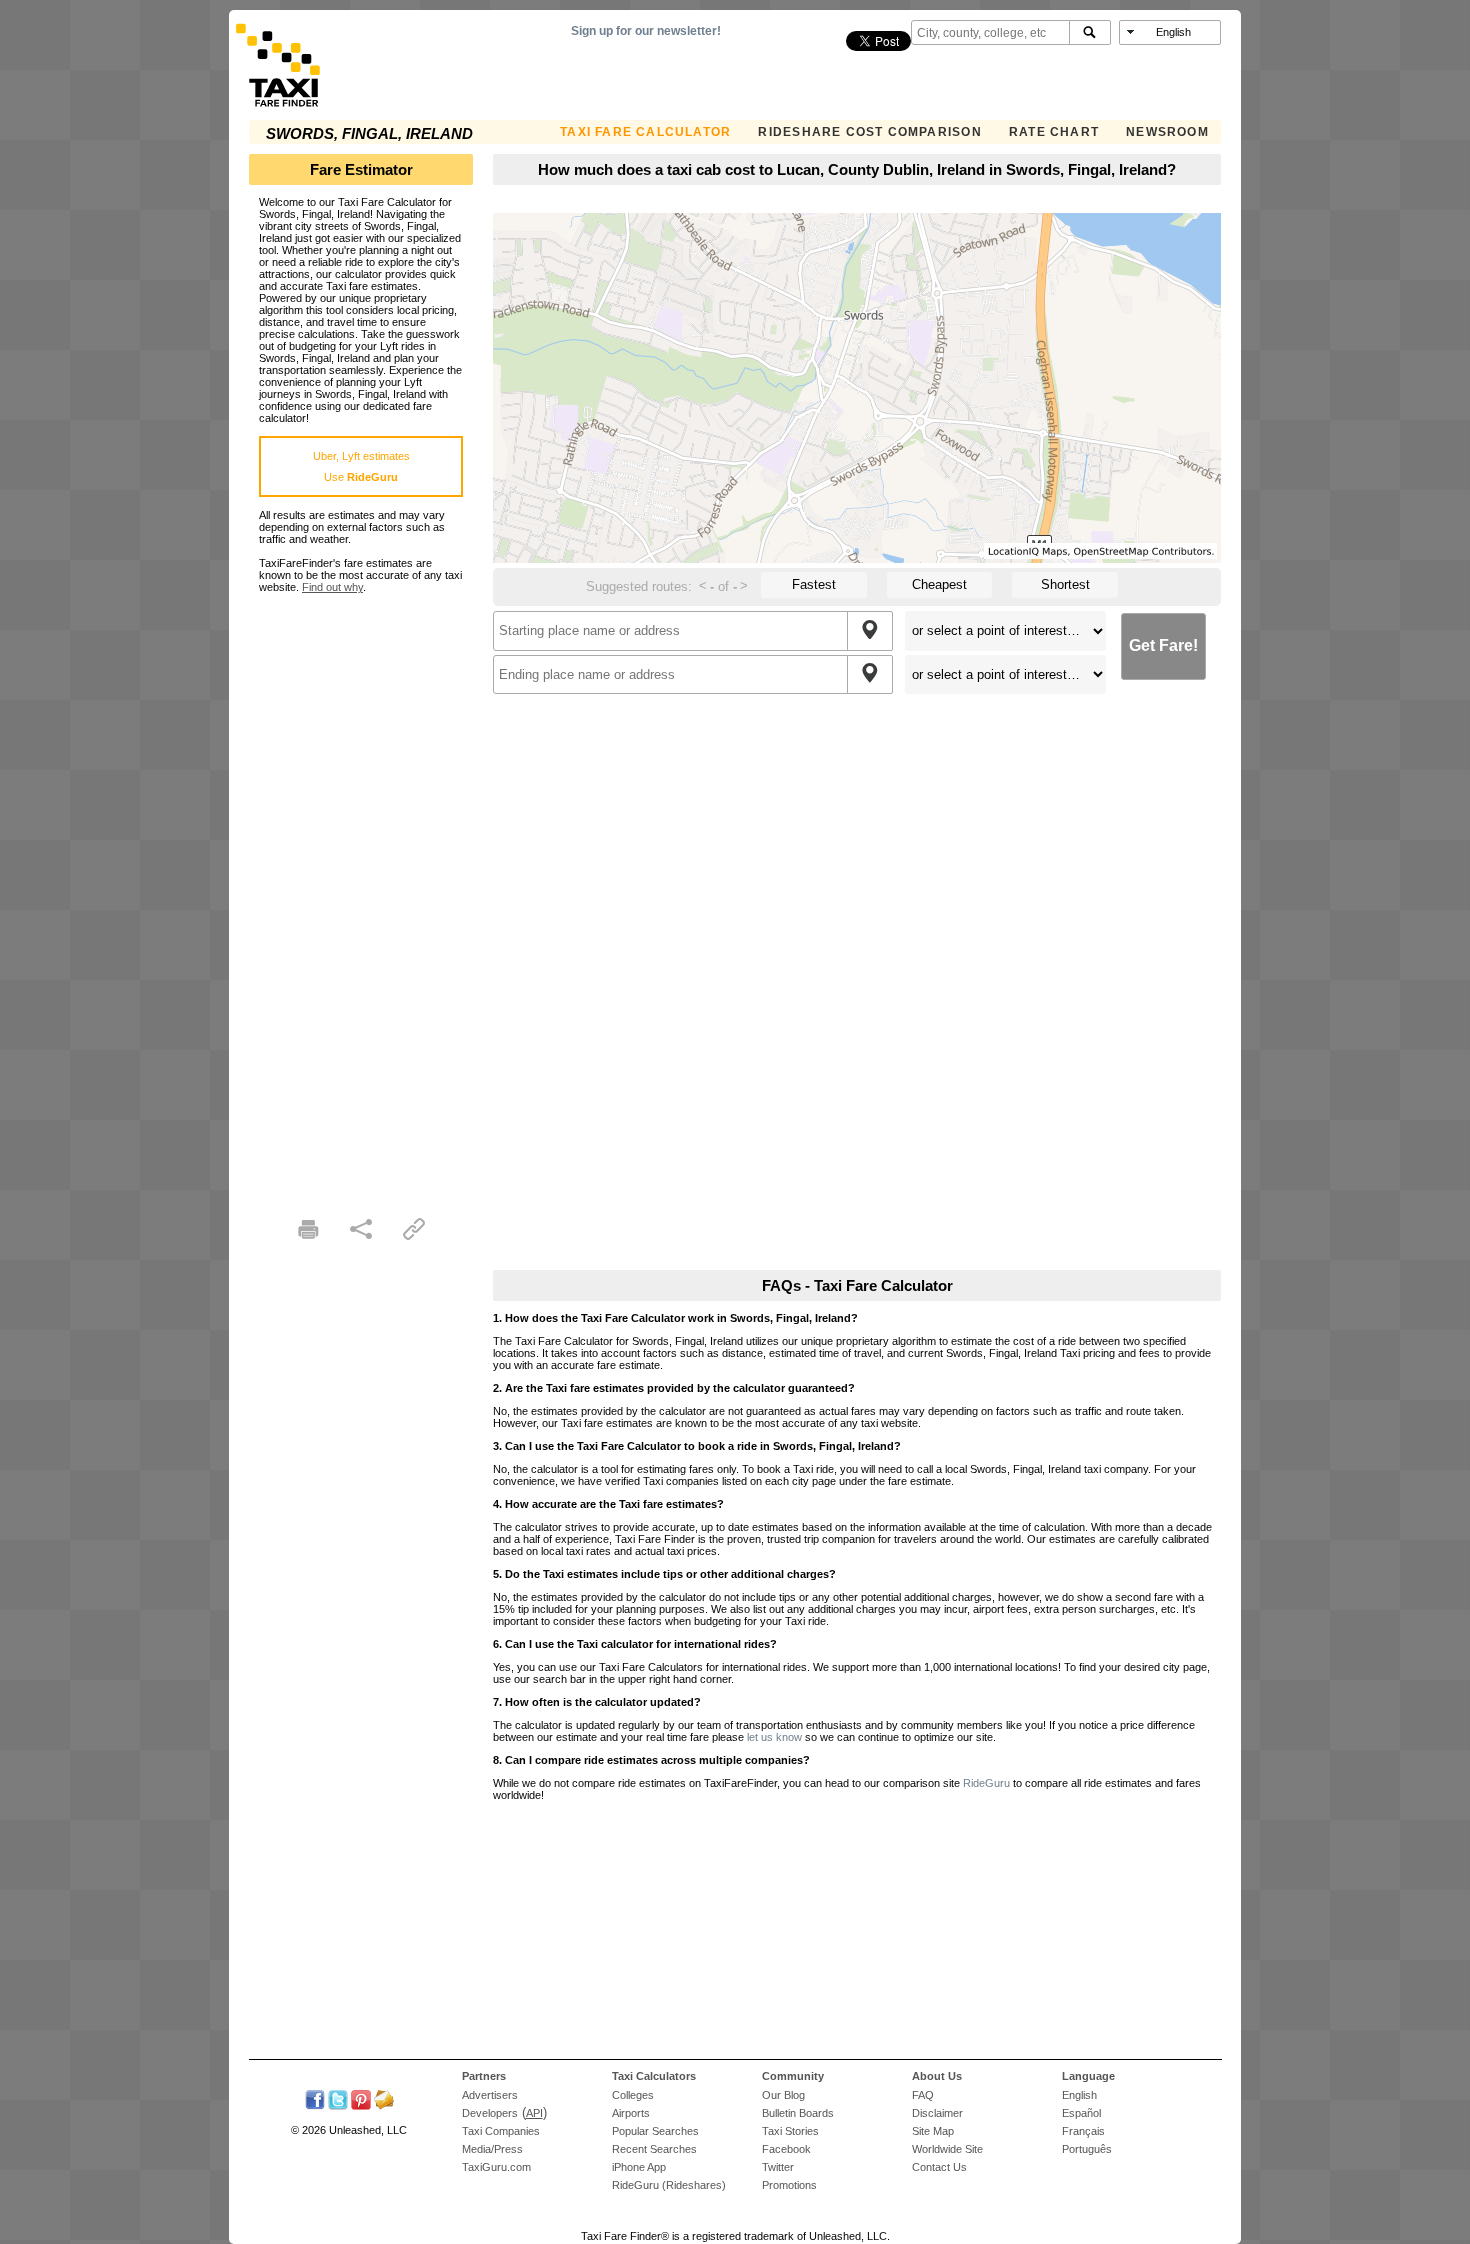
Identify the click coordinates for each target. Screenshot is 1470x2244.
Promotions (789, 2185)
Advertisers (490, 2095)
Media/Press (492, 2149)
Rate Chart (1054, 132)
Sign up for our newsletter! (646, 31)
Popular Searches (655, 2131)
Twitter (778, 2167)
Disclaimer (937, 2113)
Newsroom (1167, 132)
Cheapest (939, 584)
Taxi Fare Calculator (645, 132)
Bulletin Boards (798, 2113)
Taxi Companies (501, 2131)
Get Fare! (1163, 645)
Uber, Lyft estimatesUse (361, 466)
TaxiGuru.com (496, 2167)
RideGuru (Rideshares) (669, 2185)
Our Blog (783, 2095)
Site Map (933, 2131)
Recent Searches (654, 2149)
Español (1081, 2113)
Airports (631, 2113)
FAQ (923, 2095)
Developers (490, 2113)
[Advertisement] (361, 893)
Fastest (814, 584)
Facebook (786, 2149)
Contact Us (939, 2167)
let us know (774, 1737)
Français (1083, 2131)
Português (1087, 2149)
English (1079, 2095)
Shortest (1065, 584)
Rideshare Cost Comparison (869, 132)
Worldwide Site (947, 2149)
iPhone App (639, 2167)
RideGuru (986, 1783)
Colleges (633, 2095)
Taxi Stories (790, 2131)
